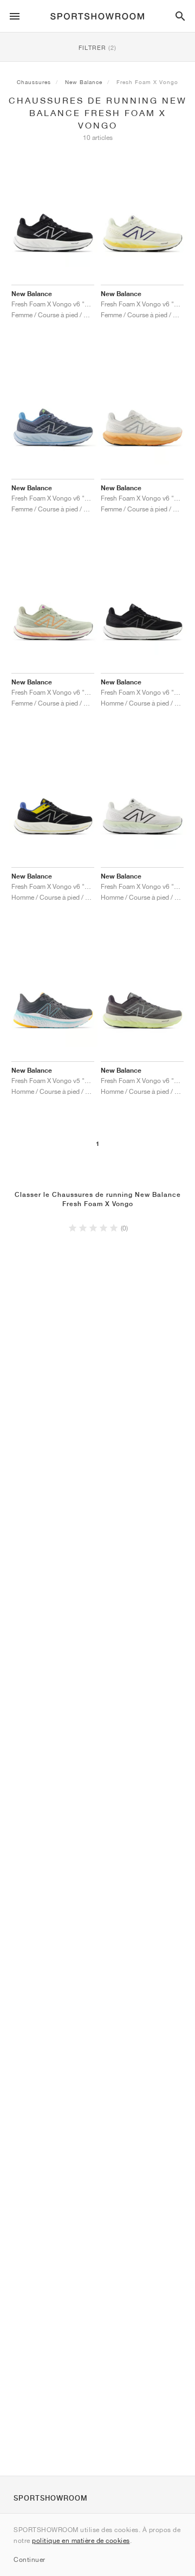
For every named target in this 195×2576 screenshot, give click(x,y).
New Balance (84, 82)
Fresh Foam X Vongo (147, 82)
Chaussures (34, 82)
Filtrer (97, 47)
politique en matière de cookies (81, 2540)
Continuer (30, 2559)
